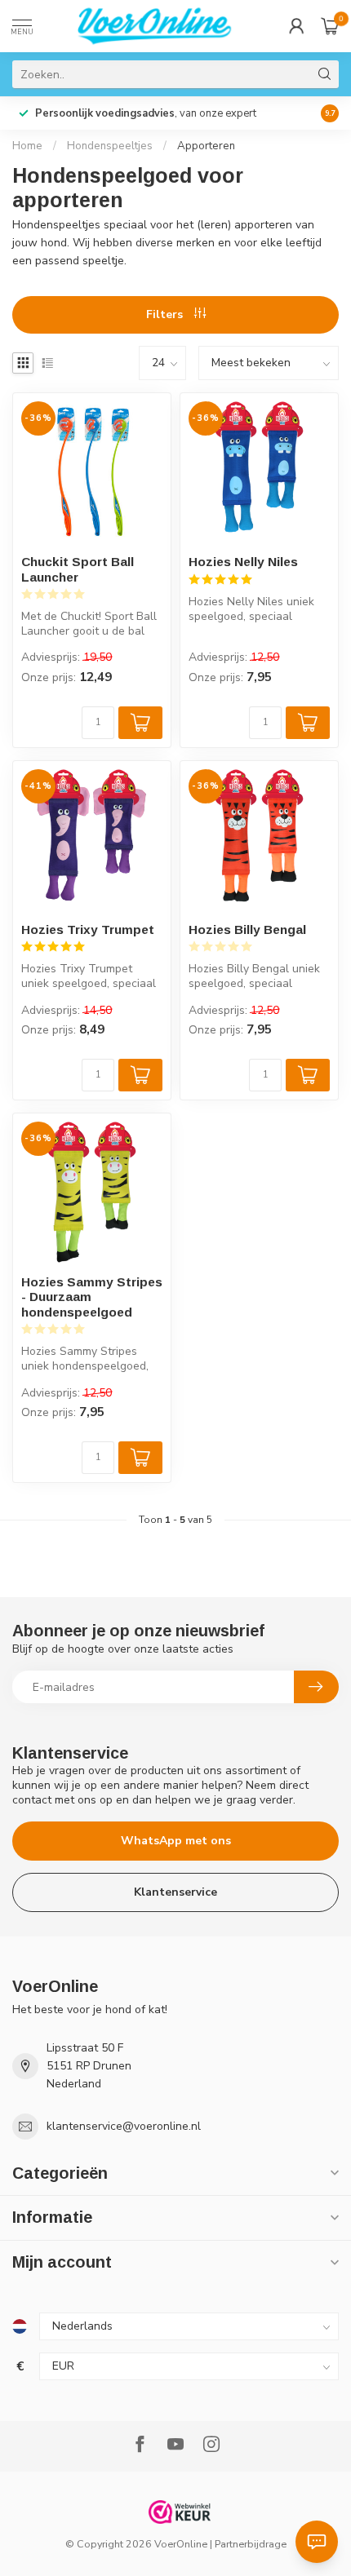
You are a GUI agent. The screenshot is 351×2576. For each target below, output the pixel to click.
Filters (166, 314)
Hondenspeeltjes (110, 146)
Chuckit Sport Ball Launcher (78, 569)
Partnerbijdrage (251, 2544)
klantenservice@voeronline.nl (124, 2126)
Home (27, 146)
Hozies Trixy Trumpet (88, 929)
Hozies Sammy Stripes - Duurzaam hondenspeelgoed (92, 1297)
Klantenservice (175, 1892)
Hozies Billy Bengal (247, 929)
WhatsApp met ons (176, 1841)
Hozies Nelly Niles (243, 562)
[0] (330, 26)
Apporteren (206, 146)
